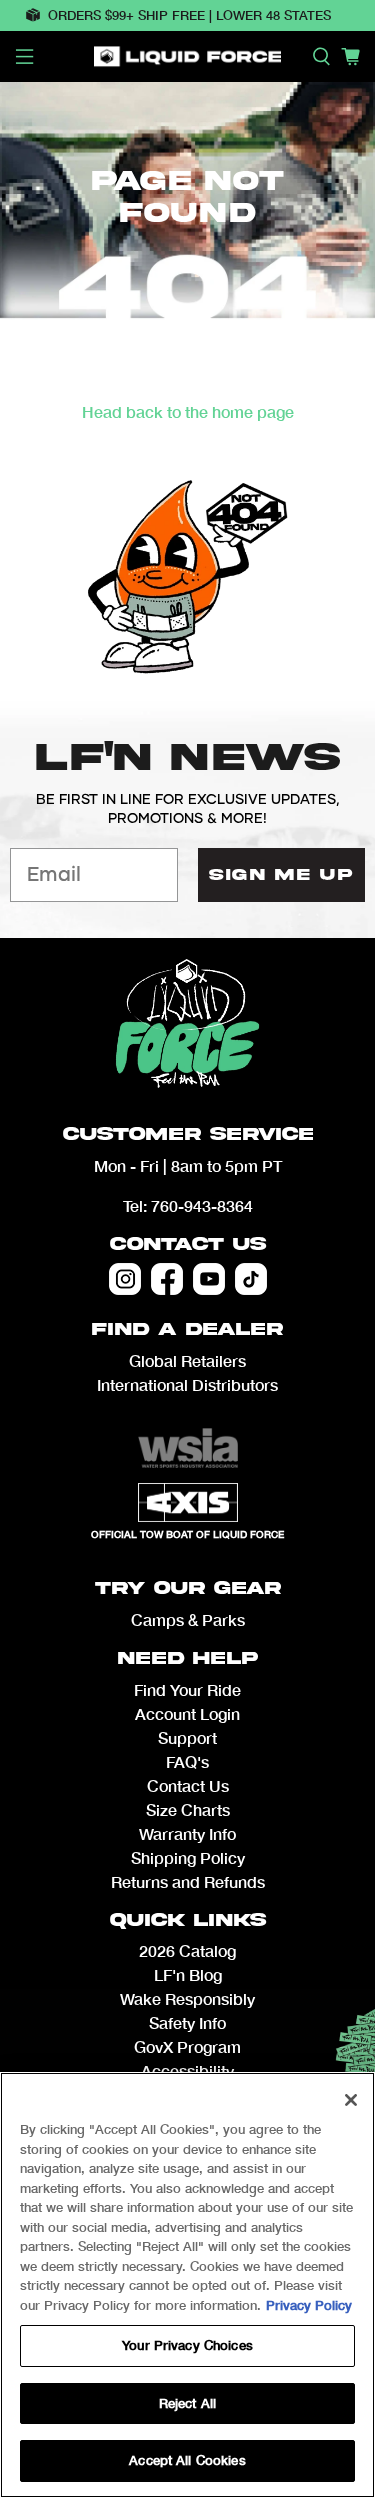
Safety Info (187, 2022)
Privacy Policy (309, 2305)
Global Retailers (187, 1360)
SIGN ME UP (281, 875)
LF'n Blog (188, 1974)
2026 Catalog (187, 1950)
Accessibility (187, 2070)
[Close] (351, 2100)
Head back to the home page (188, 411)
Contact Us (188, 1244)
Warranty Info (187, 1833)
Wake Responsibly (187, 1998)
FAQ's (187, 1761)
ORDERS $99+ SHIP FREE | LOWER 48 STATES (189, 15)
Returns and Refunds (188, 1881)
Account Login (187, 1713)
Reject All (187, 2403)
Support (187, 1737)
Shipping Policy (188, 1857)
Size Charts (188, 1809)
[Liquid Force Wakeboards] (188, 56)
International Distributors (187, 1384)
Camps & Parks (188, 1619)
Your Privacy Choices (187, 2345)
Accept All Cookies (187, 2460)
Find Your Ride (187, 1689)
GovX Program (187, 2046)
